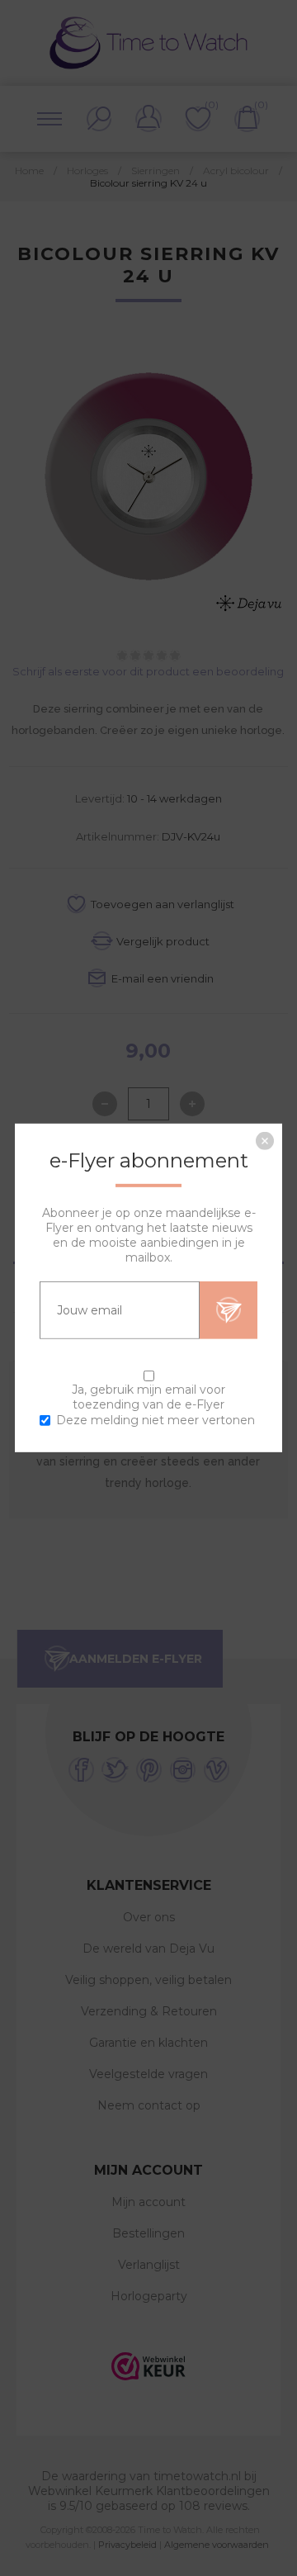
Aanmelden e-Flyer (229, 1310)
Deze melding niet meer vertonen (156, 1420)
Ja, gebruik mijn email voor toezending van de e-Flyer (148, 1397)
